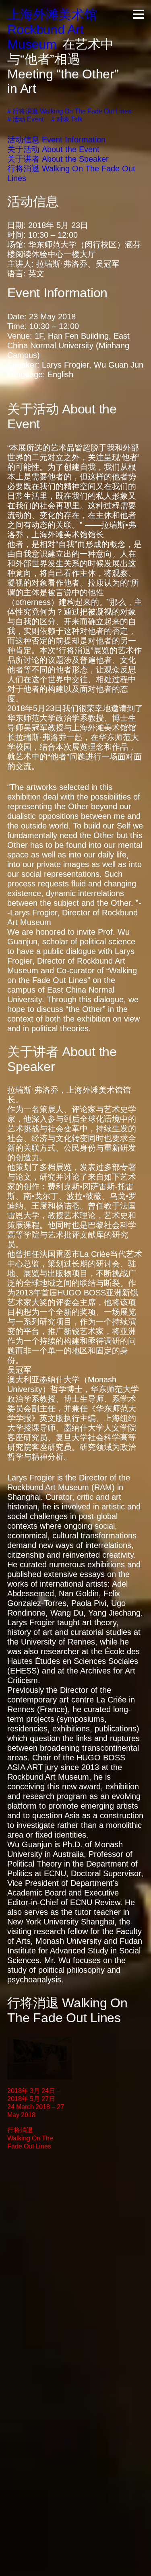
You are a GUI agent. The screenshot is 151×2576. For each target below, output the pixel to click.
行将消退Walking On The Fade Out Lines (30, 2138)
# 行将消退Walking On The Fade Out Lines (69, 111)
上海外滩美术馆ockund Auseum (52, 29)
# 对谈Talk (67, 119)
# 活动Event (25, 119)
